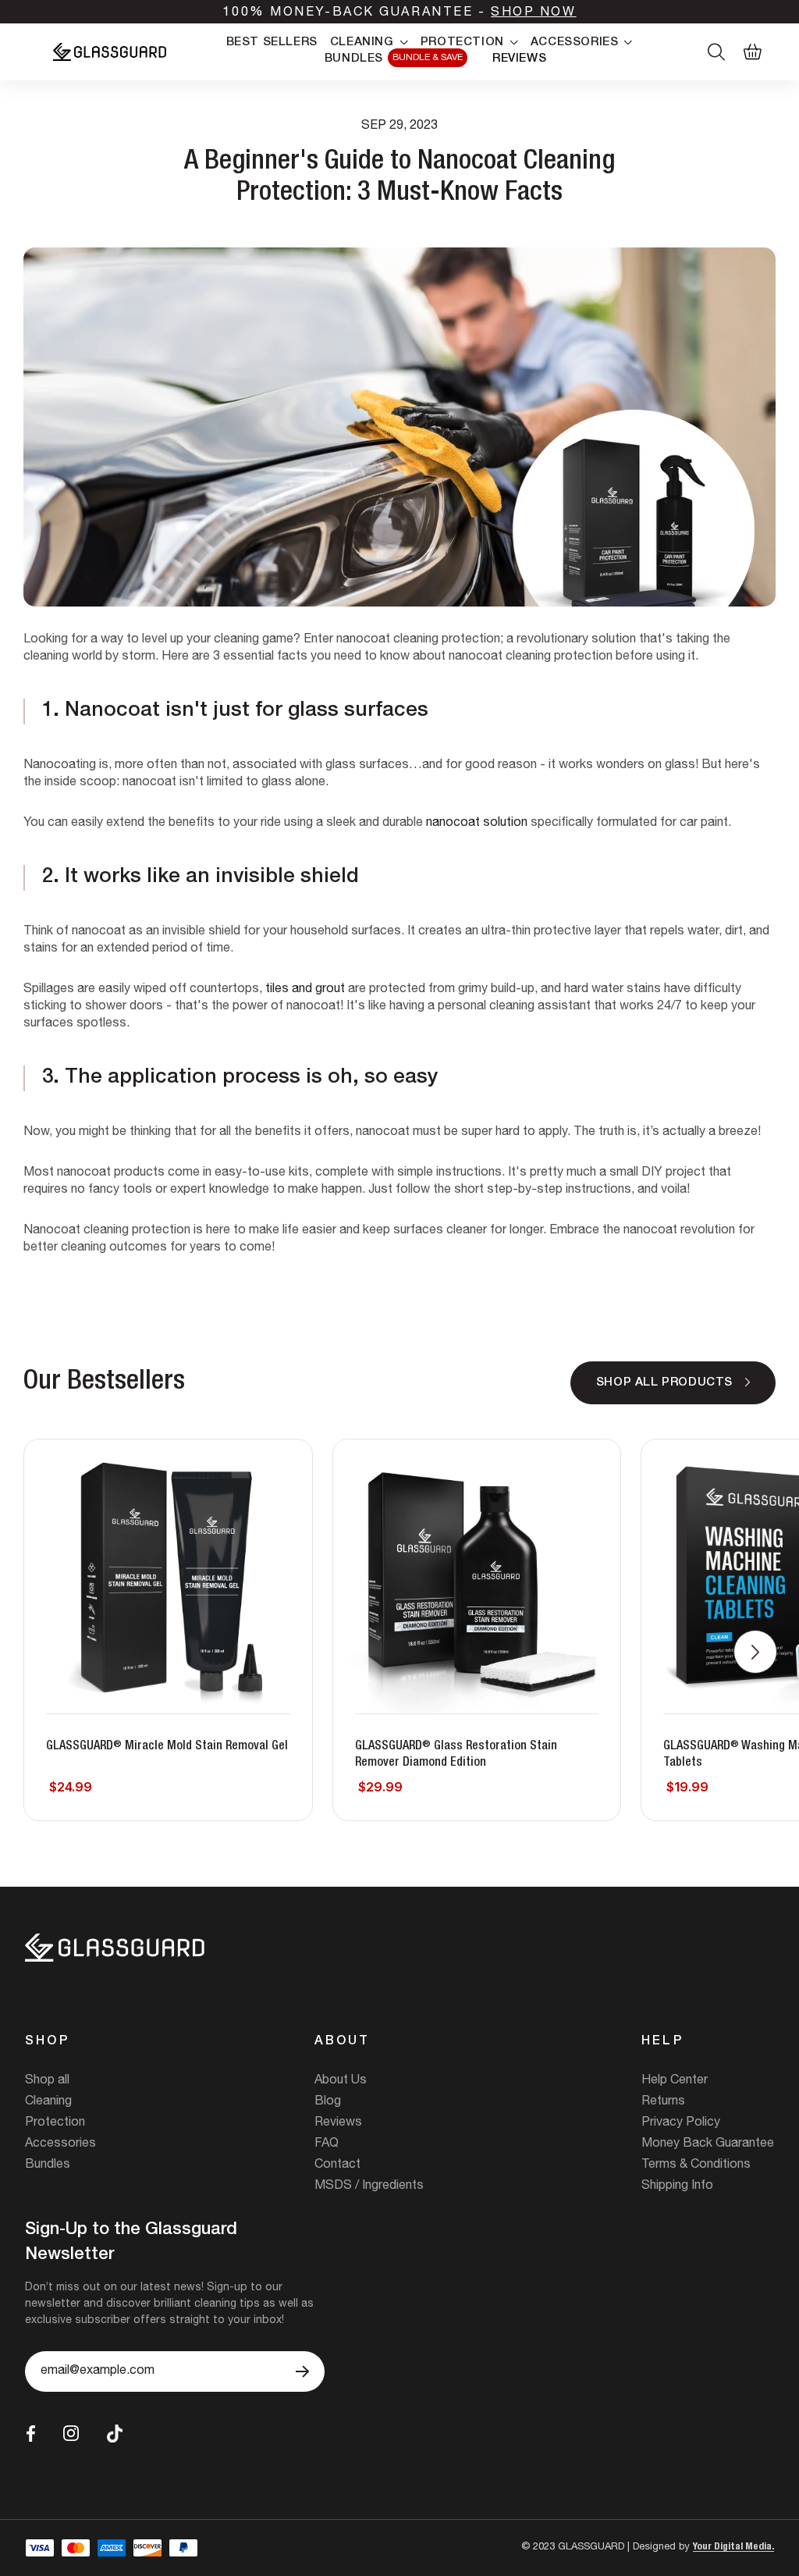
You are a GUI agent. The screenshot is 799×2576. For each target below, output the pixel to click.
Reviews (338, 2123)
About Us (341, 2081)
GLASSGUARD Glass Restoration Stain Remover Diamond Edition (456, 1755)
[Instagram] (71, 2433)
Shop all (47, 2081)
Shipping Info (677, 2186)
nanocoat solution (477, 824)
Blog (328, 2102)
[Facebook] (31, 2434)
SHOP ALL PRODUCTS (664, 1383)
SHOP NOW (533, 13)
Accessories (60, 2144)
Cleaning (48, 2102)
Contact (337, 2165)
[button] (755, 1652)
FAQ (327, 2144)
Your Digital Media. (733, 2548)
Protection (55, 2123)
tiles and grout (305, 990)
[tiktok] (115, 2434)
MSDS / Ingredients (369, 2186)
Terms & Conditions (696, 2165)
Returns (663, 2102)
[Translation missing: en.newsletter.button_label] (302, 2371)
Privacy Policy (681, 2123)
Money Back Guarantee (708, 2144)
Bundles (48, 2165)
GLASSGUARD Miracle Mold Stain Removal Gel (167, 1747)
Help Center (675, 2081)
